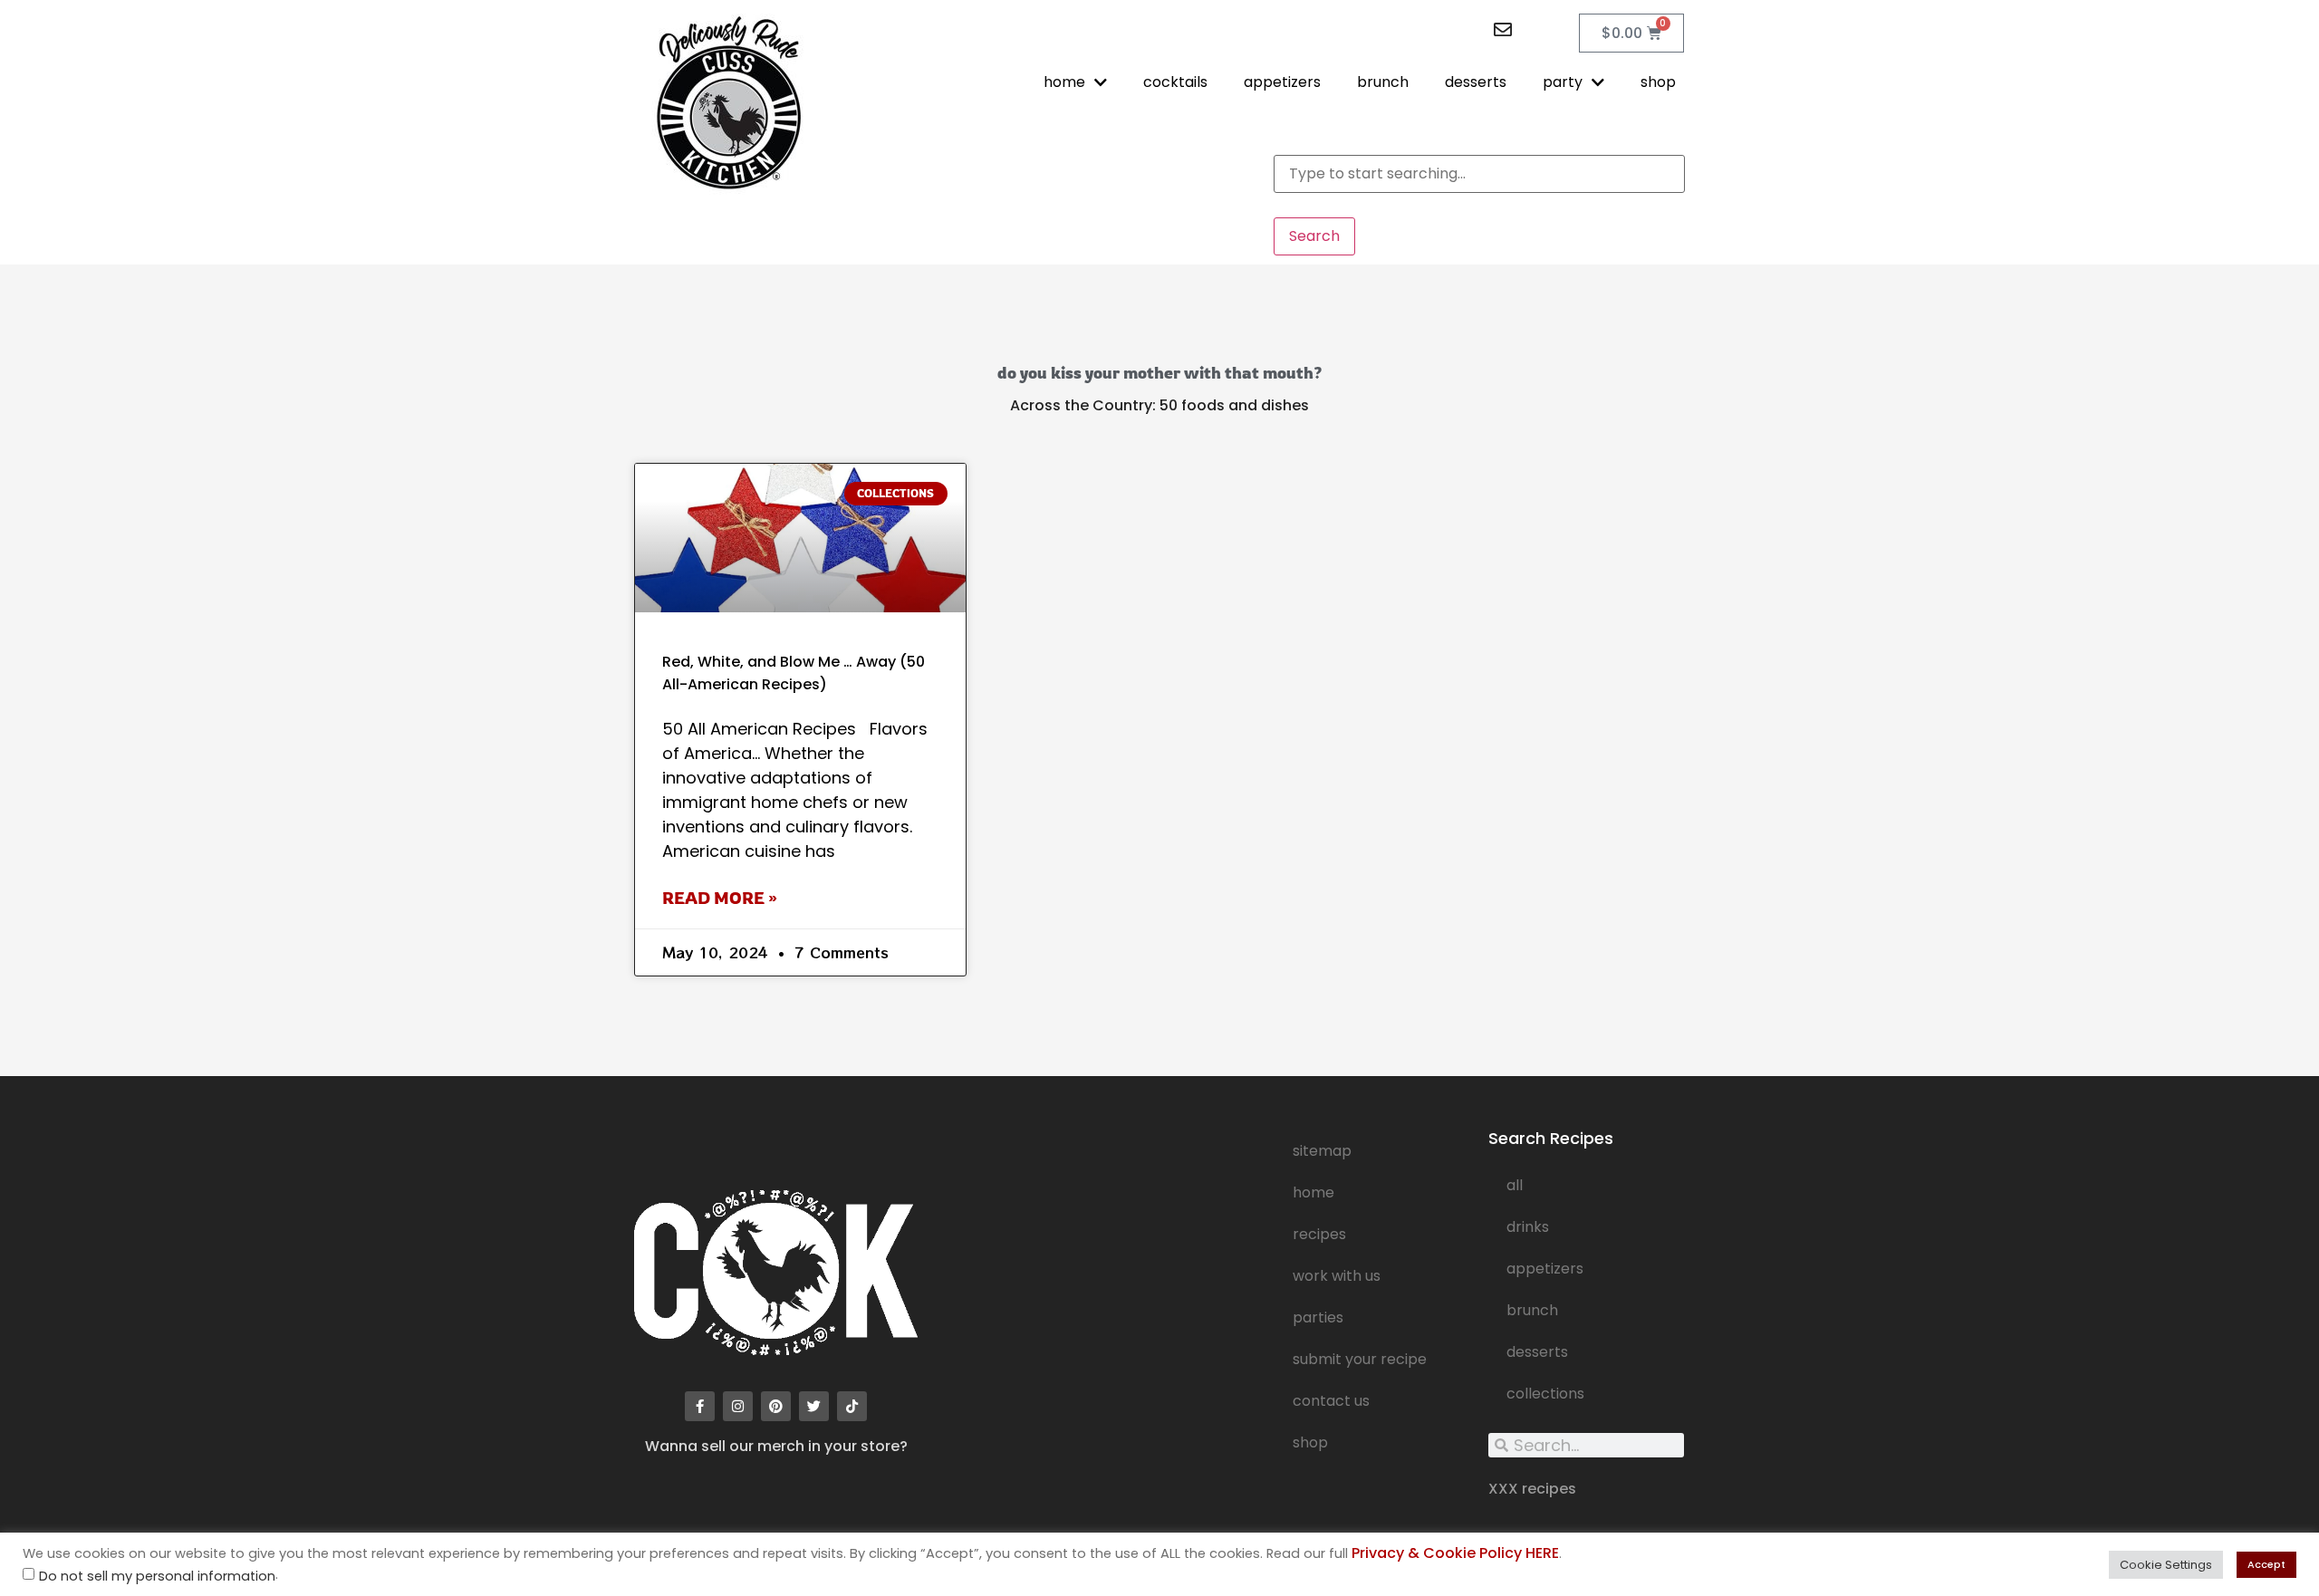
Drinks (1528, 1227)
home (1064, 82)
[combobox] (1479, 174)
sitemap (1322, 1151)
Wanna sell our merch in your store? (776, 1446)
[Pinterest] (776, 1406)
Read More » (720, 898)
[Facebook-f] (700, 1406)
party (1563, 82)
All (1515, 1185)
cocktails (1175, 82)
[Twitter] (814, 1406)
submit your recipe (1360, 1359)
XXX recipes (1532, 1489)
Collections (1545, 1394)
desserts (1476, 82)
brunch (1383, 82)
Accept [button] (2266, 1564)
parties (1318, 1317)
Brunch (1532, 1310)
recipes (1319, 1234)
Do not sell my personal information (157, 1577)
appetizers (1282, 82)
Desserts (1537, 1352)
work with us (1337, 1276)
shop (1658, 82)
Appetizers (1545, 1269)
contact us (1331, 1401)
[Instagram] (738, 1406)
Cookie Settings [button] (2166, 1565)
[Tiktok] (852, 1406)
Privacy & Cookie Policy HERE (1455, 1553)
